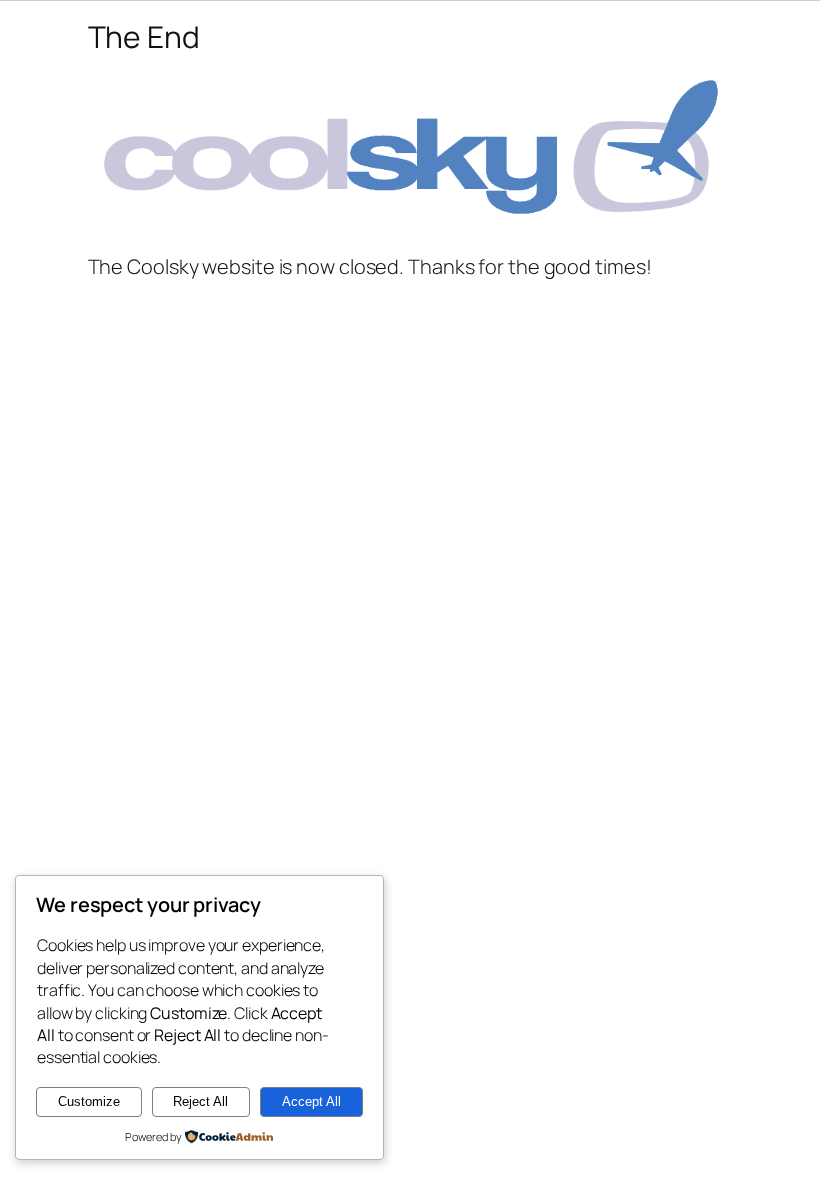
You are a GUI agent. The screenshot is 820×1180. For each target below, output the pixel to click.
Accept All (311, 1101)
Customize (89, 1101)
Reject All (200, 1101)
